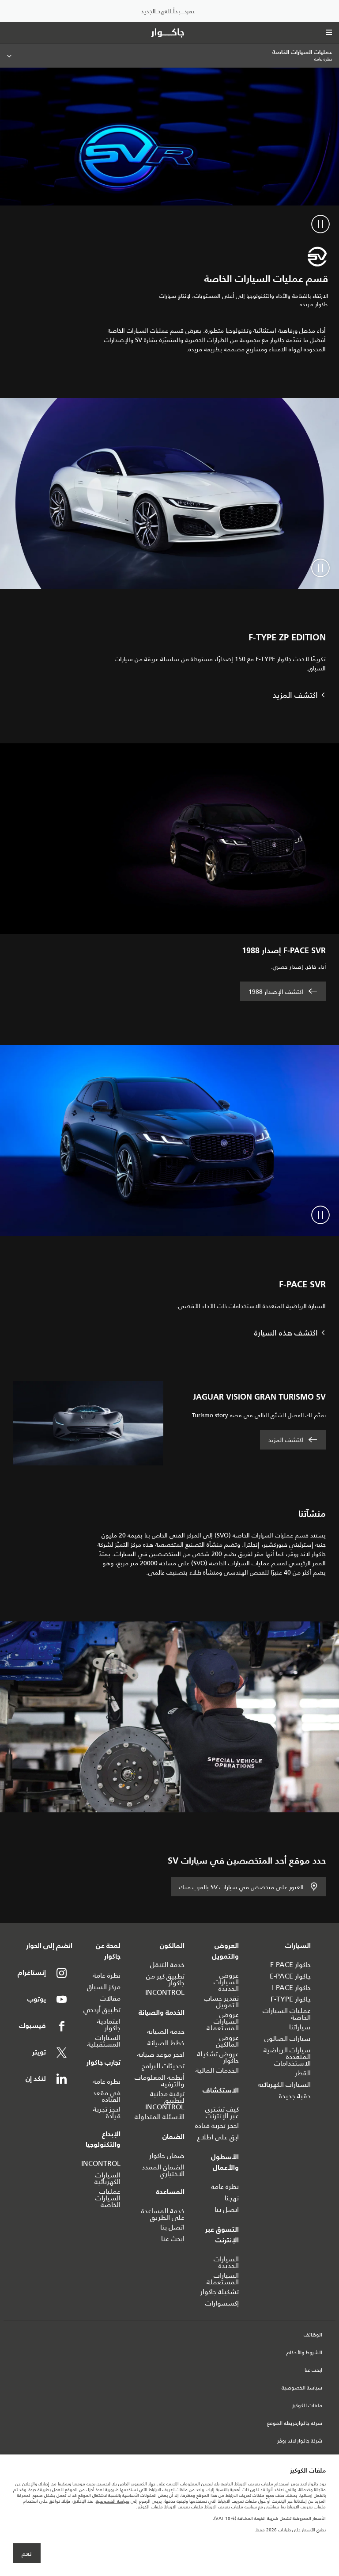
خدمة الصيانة (166, 2031)
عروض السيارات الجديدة (226, 1982)
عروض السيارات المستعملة (223, 2021)
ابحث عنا (173, 2239)
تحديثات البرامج (163, 2066)
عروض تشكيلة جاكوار (218, 2057)
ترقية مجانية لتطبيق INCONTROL (165, 2100)
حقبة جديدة (295, 2096)
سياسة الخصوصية (302, 2388)
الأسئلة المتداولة (160, 2117)
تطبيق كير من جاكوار (165, 1979)
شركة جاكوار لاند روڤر (300, 2441)
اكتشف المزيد (286, 1440)
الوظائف (313, 2335)
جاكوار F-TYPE (291, 1999)
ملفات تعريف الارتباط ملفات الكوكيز (170, 2507)
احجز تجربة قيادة (217, 2125)
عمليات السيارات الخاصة (287, 2014)
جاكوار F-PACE (290, 1965)
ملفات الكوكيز (307, 2406)
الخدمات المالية (217, 2070)
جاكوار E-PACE (290, 1976)
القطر (303, 2073)
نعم (27, 2553)
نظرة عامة (225, 2186)
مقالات (110, 1998)
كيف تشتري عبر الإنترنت (222, 2112)
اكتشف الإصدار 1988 (276, 992)
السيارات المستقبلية (104, 2041)
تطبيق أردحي (102, 2010)
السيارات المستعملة (223, 2279)
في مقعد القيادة (107, 2096)
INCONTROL (165, 1992)
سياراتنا (300, 2027)
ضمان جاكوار (167, 2156)
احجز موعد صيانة (161, 2054)
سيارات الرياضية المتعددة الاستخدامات (287, 2057)
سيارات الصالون (288, 2038)
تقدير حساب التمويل (221, 2001)
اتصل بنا (227, 2209)
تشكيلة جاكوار (220, 2292)
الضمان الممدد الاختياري (163, 2170)
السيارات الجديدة (226, 2262)
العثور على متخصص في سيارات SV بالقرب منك (241, 1887)
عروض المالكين (227, 2041)
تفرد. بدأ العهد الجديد (168, 11)
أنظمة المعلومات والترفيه (160, 2081)
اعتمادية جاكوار (109, 2024)
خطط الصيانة (166, 2043)
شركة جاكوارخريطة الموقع (295, 2424)
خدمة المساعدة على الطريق (163, 2214)
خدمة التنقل (167, 1965)
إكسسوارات (222, 2303)
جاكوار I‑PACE (291, 1988)
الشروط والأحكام (304, 2353)
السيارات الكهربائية (284, 2084)
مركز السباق (104, 1987)
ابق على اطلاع (218, 2137)
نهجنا (232, 2198)
